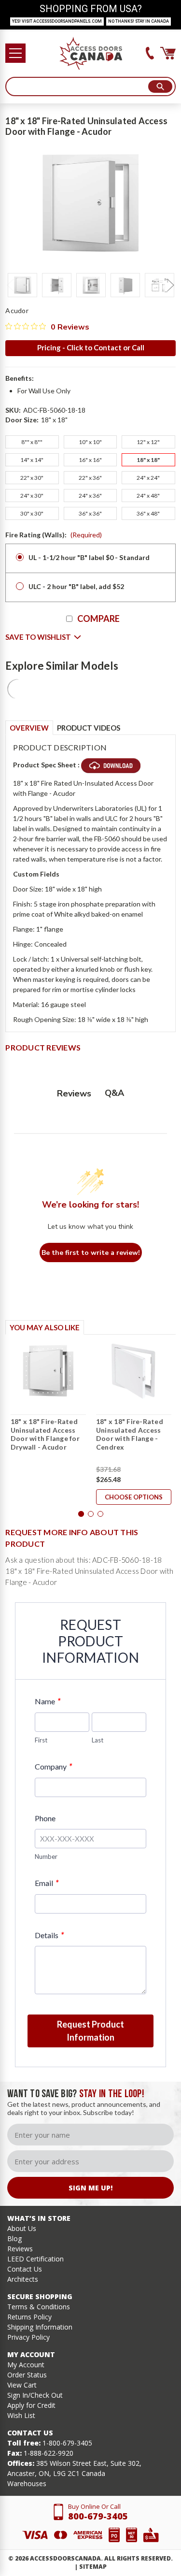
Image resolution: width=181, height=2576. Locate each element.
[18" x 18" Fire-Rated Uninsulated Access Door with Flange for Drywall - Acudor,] (48, 1371)
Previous (10, 285)
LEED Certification (35, 2259)
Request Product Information (90, 2031)
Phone (45, 1818)
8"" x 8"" (32, 442)
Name (48, 1701)
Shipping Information (40, 2327)
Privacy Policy (28, 2337)
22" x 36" (90, 478)
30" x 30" (32, 513)
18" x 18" (148, 460)
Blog (14, 2238)
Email (47, 1883)
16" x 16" (90, 460)
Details (49, 1935)
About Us (22, 2228)
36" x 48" (148, 513)
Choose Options (134, 1497)
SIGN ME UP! (90, 2188)
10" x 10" (90, 442)
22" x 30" (32, 478)
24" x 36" (90, 496)
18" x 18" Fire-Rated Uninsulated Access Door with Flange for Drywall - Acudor (45, 1434)
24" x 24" (148, 478)
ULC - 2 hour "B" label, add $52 (76, 586)
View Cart (22, 2385)
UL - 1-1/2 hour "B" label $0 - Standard (89, 557)
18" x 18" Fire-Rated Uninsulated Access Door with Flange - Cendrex (130, 1434)
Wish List (21, 2415)
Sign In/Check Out (35, 2395)
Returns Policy (29, 2317)
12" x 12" (148, 442)
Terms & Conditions (39, 2307)
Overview (29, 728)
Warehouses (27, 2483)
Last (97, 1740)
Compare (98, 619)
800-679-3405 (98, 2516)
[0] (168, 53)
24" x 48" (148, 496)
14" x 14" (32, 460)
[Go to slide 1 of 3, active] (81, 1514)
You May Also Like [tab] (45, 1327)
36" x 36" (90, 513)
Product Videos (89, 728)
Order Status (27, 2375)
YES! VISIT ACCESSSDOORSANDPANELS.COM (57, 21)
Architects (23, 2279)
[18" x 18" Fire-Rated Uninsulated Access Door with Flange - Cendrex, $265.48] (134, 1371)
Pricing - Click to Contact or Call (91, 347)
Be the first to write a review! (91, 1253)
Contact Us (25, 2269)
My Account (26, 2365)
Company (53, 1766)
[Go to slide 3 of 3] (100, 1514)
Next (171, 285)
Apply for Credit (31, 2405)
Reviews (20, 2249)
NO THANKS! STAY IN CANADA (139, 21)
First (41, 1740)
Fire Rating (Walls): (54, 535)
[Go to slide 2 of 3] (91, 1514)
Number (46, 1856)
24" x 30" (32, 496)
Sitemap (93, 2567)
